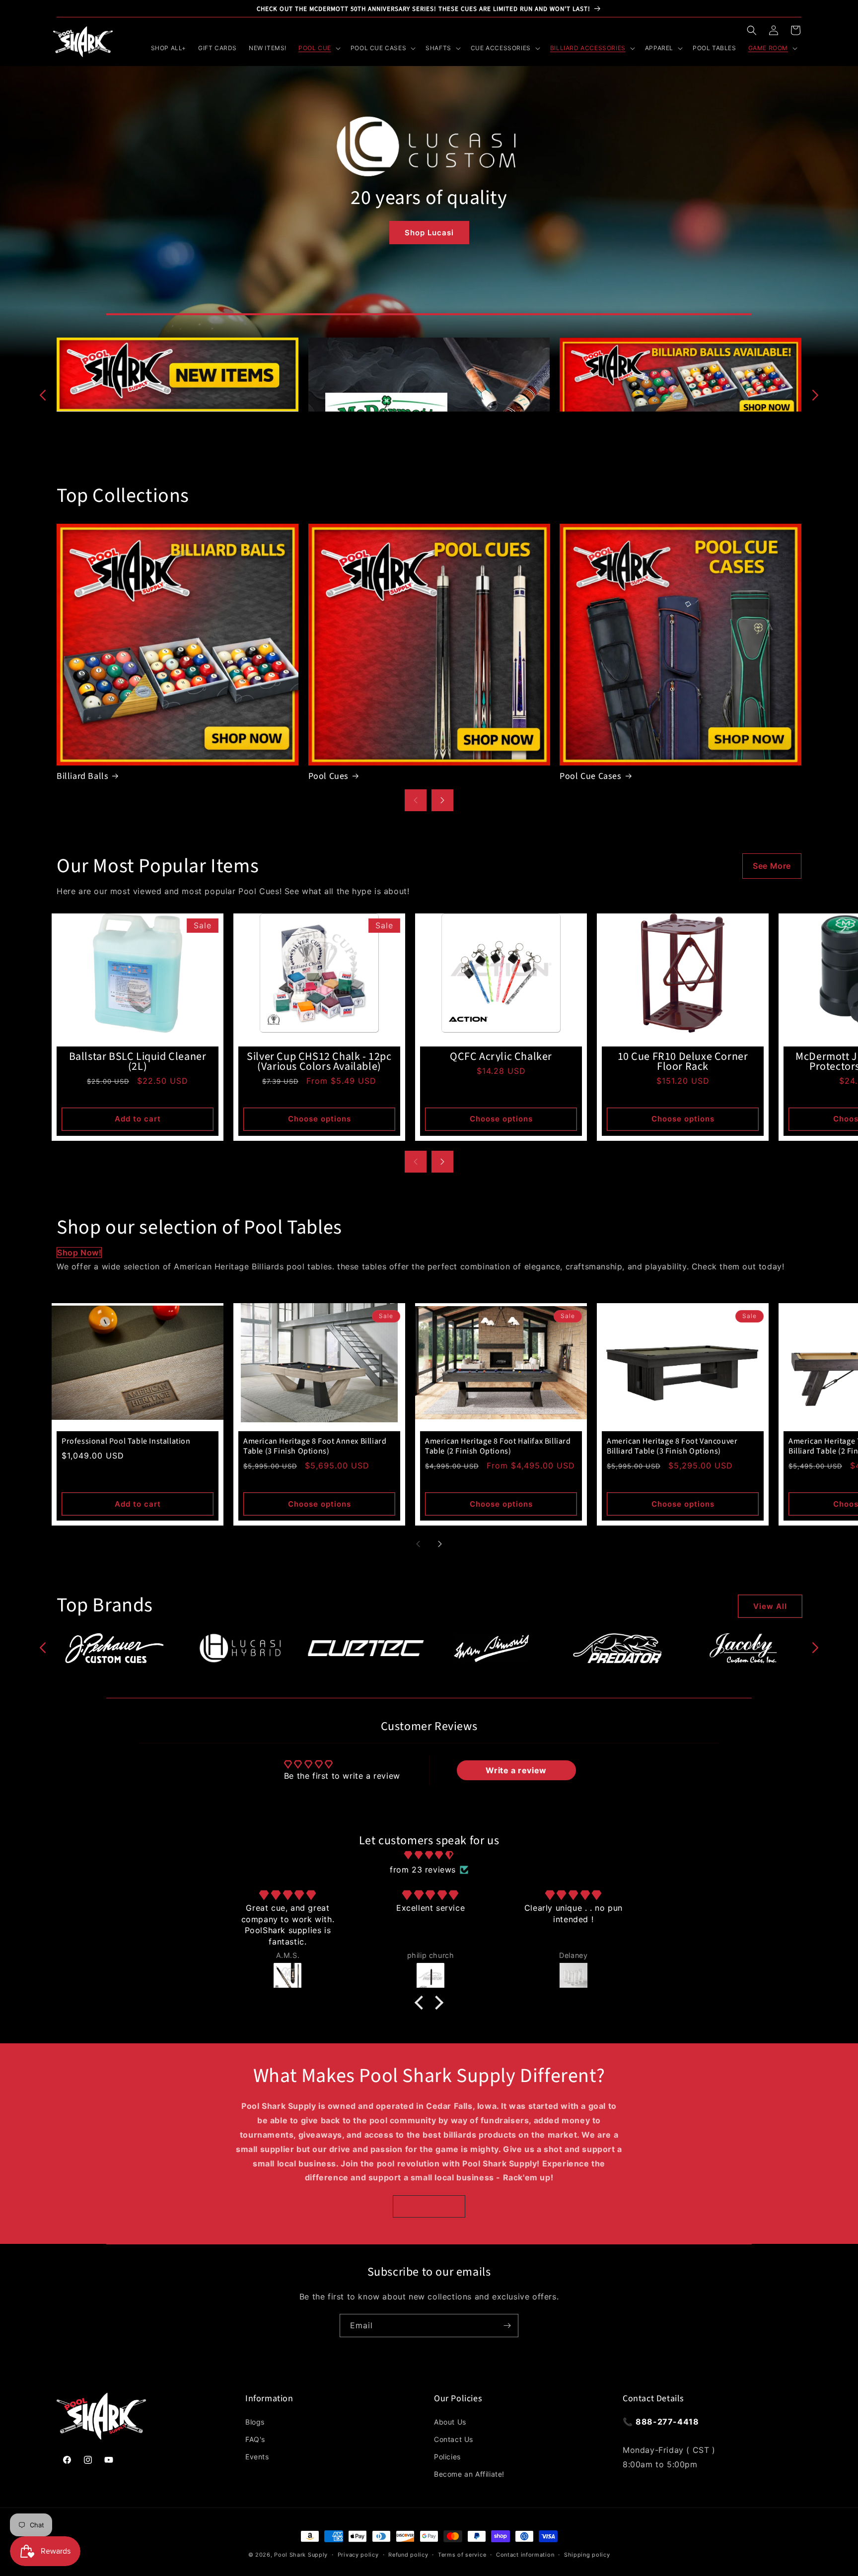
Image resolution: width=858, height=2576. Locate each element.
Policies (447, 2457)
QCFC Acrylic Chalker (501, 1056)
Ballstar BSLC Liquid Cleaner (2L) (138, 1061)
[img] (429, 1855)
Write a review (516, 1770)
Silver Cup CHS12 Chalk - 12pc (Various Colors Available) (319, 1061)
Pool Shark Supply (301, 2555)
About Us (450, 2422)
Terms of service (462, 2555)
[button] (752, 30)
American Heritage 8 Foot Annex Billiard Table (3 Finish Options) (315, 1446)
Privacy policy (358, 2555)
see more (772, 866)
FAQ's (255, 2439)
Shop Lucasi (429, 233)
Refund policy (408, 2555)
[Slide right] (815, 395)
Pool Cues (328, 776)
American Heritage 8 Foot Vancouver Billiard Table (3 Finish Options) (672, 1446)
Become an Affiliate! (469, 2474)
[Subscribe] (507, 2326)
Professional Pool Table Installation (126, 1441)
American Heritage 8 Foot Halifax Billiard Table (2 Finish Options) (498, 1446)
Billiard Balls (82, 776)
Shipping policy (587, 2555)
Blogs (255, 2422)
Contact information (525, 2555)
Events (257, 2457)
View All (770, 1606)
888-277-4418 (667, 2422)
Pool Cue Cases (590, 776)
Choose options (320, 1119)
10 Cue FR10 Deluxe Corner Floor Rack (683, 1061)
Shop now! (79, 1253)
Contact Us (454, 2439)
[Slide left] (43, 395)
